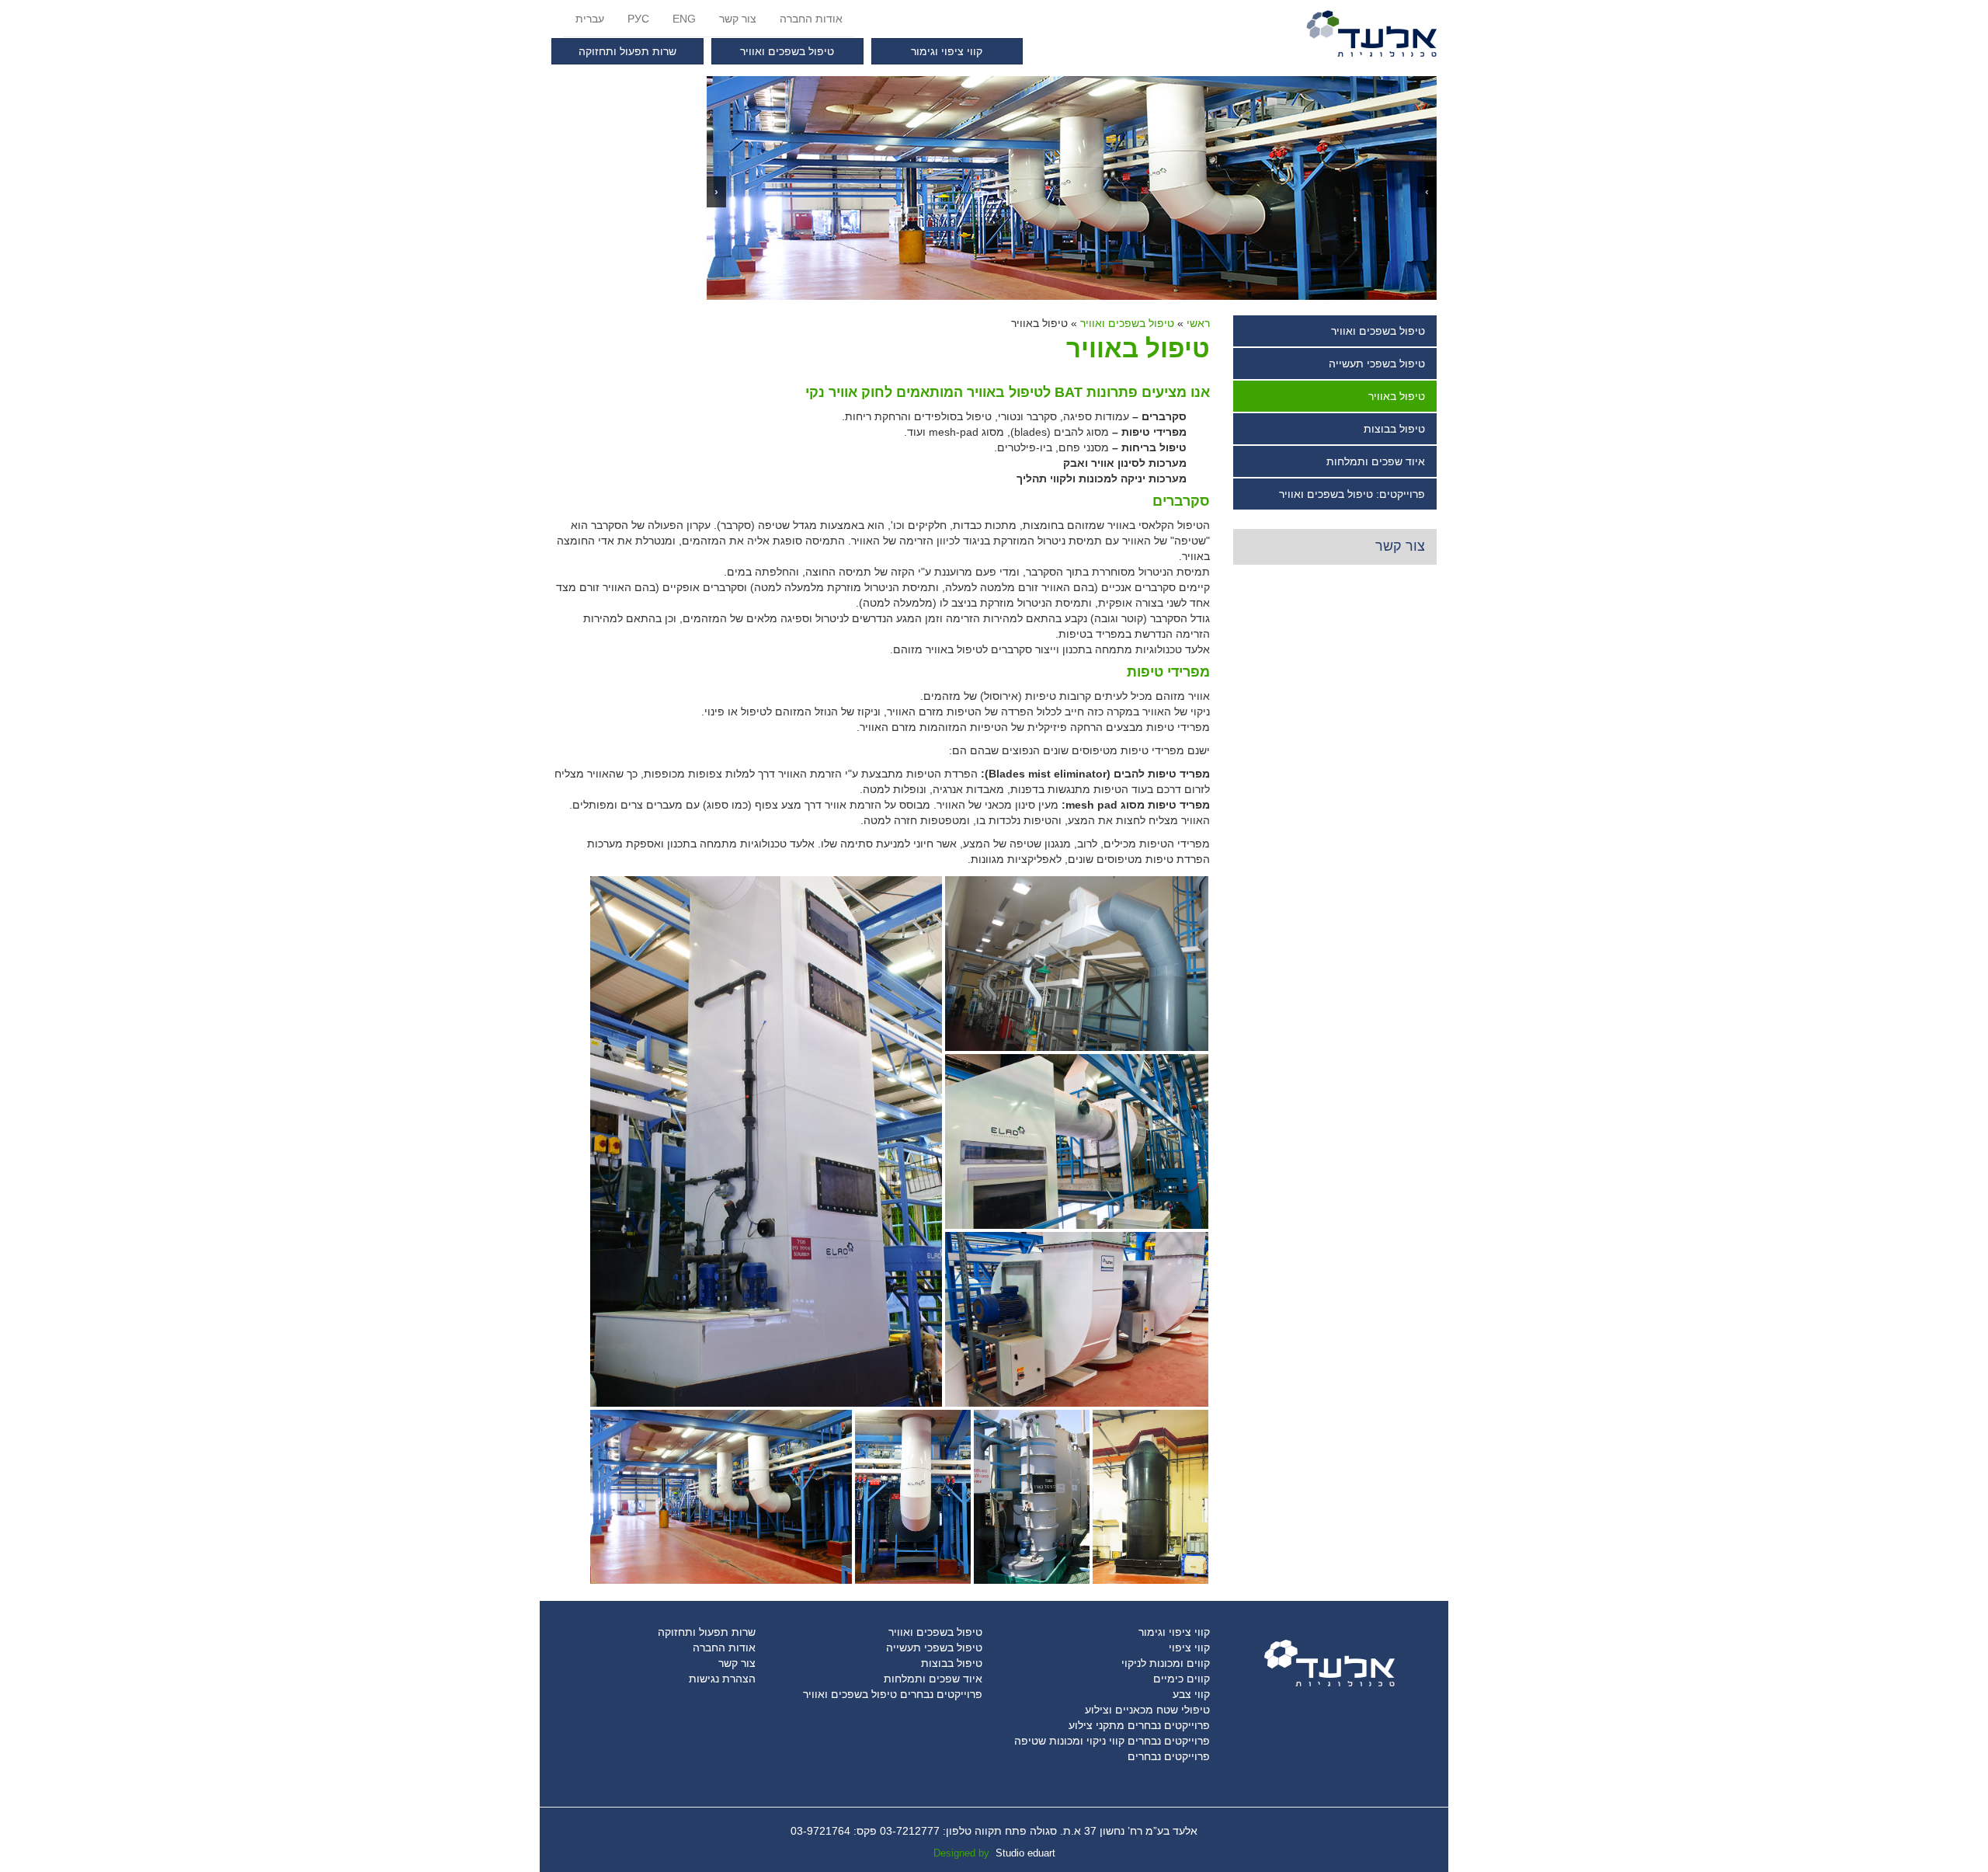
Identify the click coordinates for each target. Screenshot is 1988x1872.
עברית (590, 19)
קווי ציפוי (1189, 1648)
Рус (638, 19)
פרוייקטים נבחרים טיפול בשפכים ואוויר (893, 1694)
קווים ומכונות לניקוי (1166, 1663)
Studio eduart (1025, 1853)
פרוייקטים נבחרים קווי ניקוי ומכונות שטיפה (1112, 1741)
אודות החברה (811, 19)
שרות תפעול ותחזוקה (627, 51)
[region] (1072, 188)
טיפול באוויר (1397, 396)
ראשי (1198, 323)
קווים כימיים (1182, 1679)
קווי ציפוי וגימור (947, 51)
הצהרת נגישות (722, 1679)
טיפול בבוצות (1394, 429)
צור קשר (738, 19)
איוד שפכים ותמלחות (1376, 461)
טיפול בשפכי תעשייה (1377, 364)
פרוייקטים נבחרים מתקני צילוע (1139, 1725)
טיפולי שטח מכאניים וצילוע (1147, 1710)
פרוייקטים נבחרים (1169, 1756)
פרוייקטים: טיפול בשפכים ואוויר (1352, 494)
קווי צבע (1191, 1694)
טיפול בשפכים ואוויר (787, 51)
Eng (684, 19)
